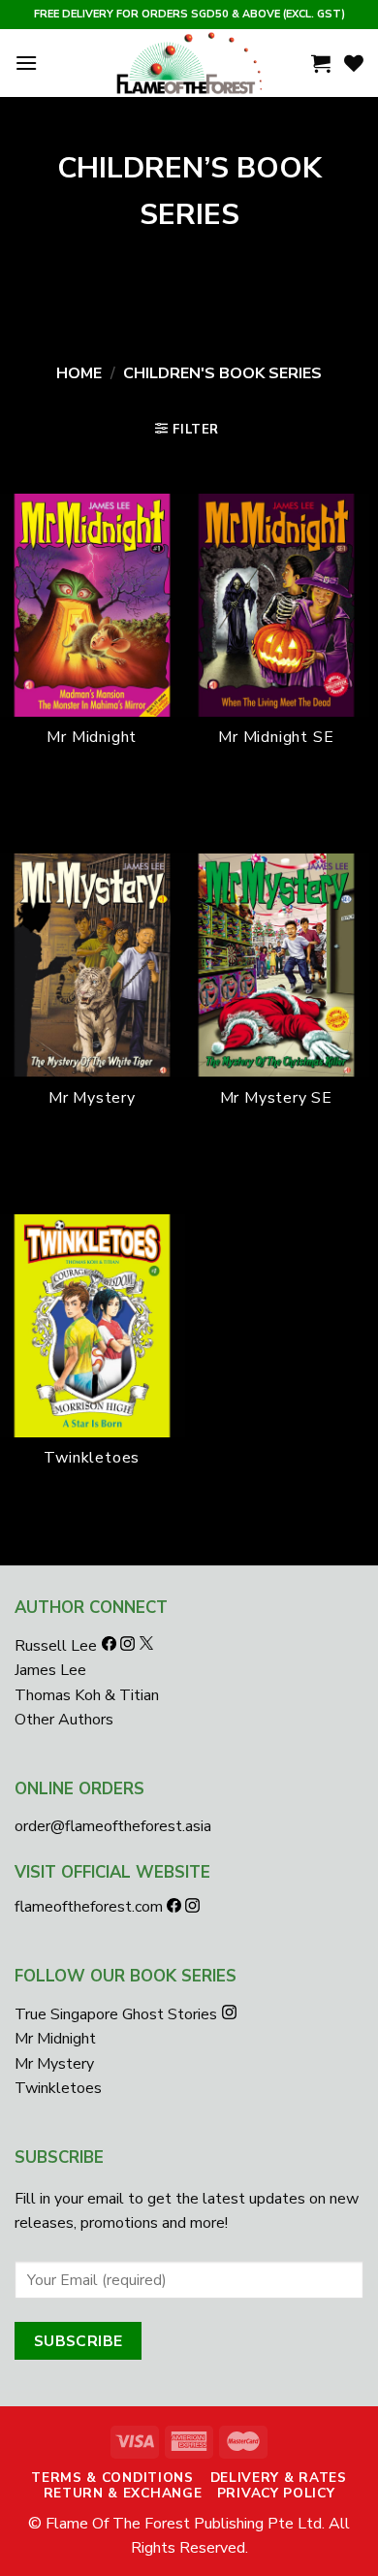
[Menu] (26, 63)
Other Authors (64, 1720)
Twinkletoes (58, 2088)
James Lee (50, 1670)
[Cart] (321, 63)
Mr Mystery (54, 2064)
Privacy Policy (276, 2493)
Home (79, 373)
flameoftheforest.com (91, 1907)
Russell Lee (58, 1646)
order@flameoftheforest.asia (113, 1826)
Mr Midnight (55, 2039)
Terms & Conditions (112, 2478)
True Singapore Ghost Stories (116, 2014)
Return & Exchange (123, 2493)
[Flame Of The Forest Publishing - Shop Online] (189, 63)
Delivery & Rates (279, 2478)
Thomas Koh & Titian (87, 1695)
